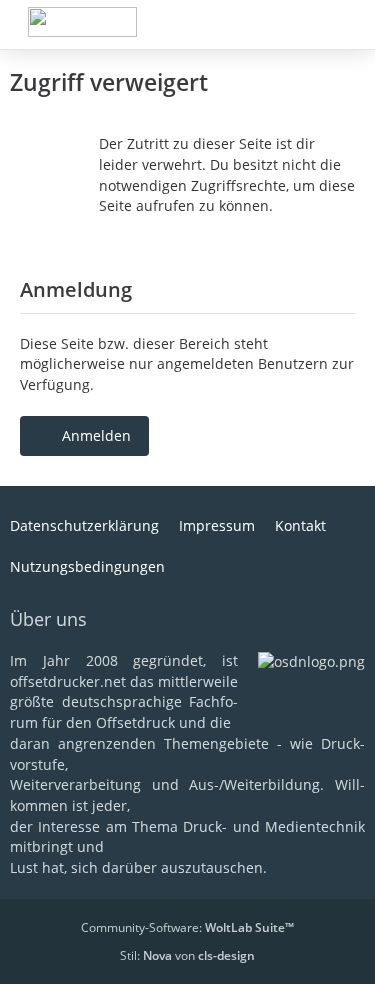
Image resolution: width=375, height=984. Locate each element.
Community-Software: (187, 927)
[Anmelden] (299, 25)
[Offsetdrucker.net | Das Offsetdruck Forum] (82, 22)
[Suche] (249, 25)
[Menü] (349, 25)
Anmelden (96, 435)
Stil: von (187, 955)
